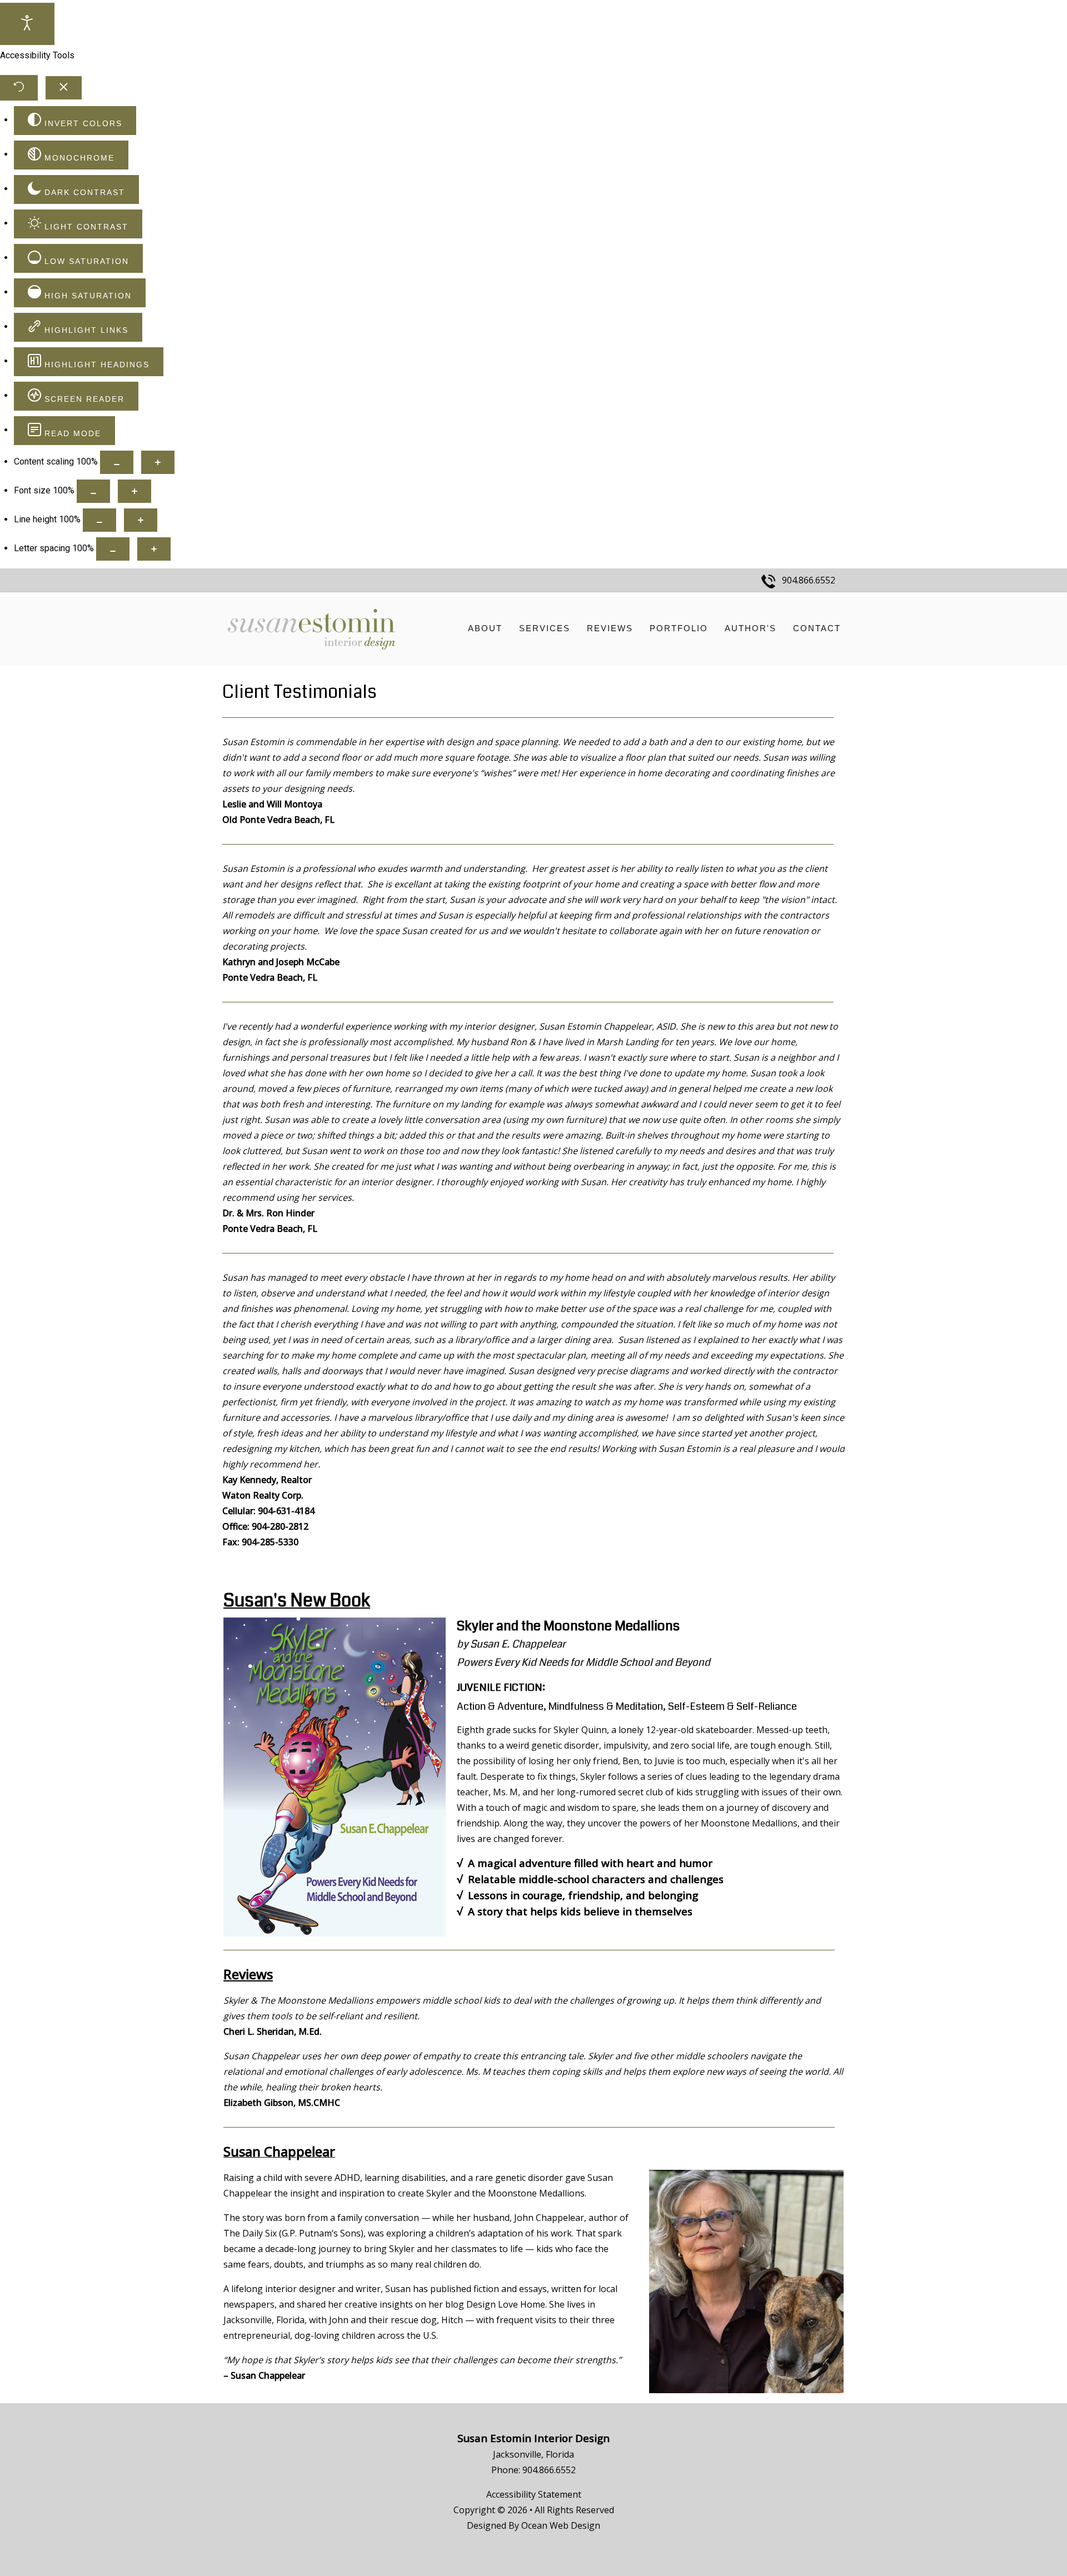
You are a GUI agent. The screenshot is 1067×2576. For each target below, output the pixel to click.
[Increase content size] (158, 462)
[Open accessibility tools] (27, 24)
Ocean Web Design (561, 2525)
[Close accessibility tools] (64, 88)
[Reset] (19, 88)
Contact (817, 628)
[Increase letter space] (154, 549)
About (485, 628)
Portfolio (679, 628)
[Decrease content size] (117, 462)
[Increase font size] (134, 491)
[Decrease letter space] (113, 549)
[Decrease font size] (93, 491)
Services (545, 628)
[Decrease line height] (99, 520)
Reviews (610, 628)
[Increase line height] (141, 520)
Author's (751, 628)
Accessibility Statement (534, 2494)
